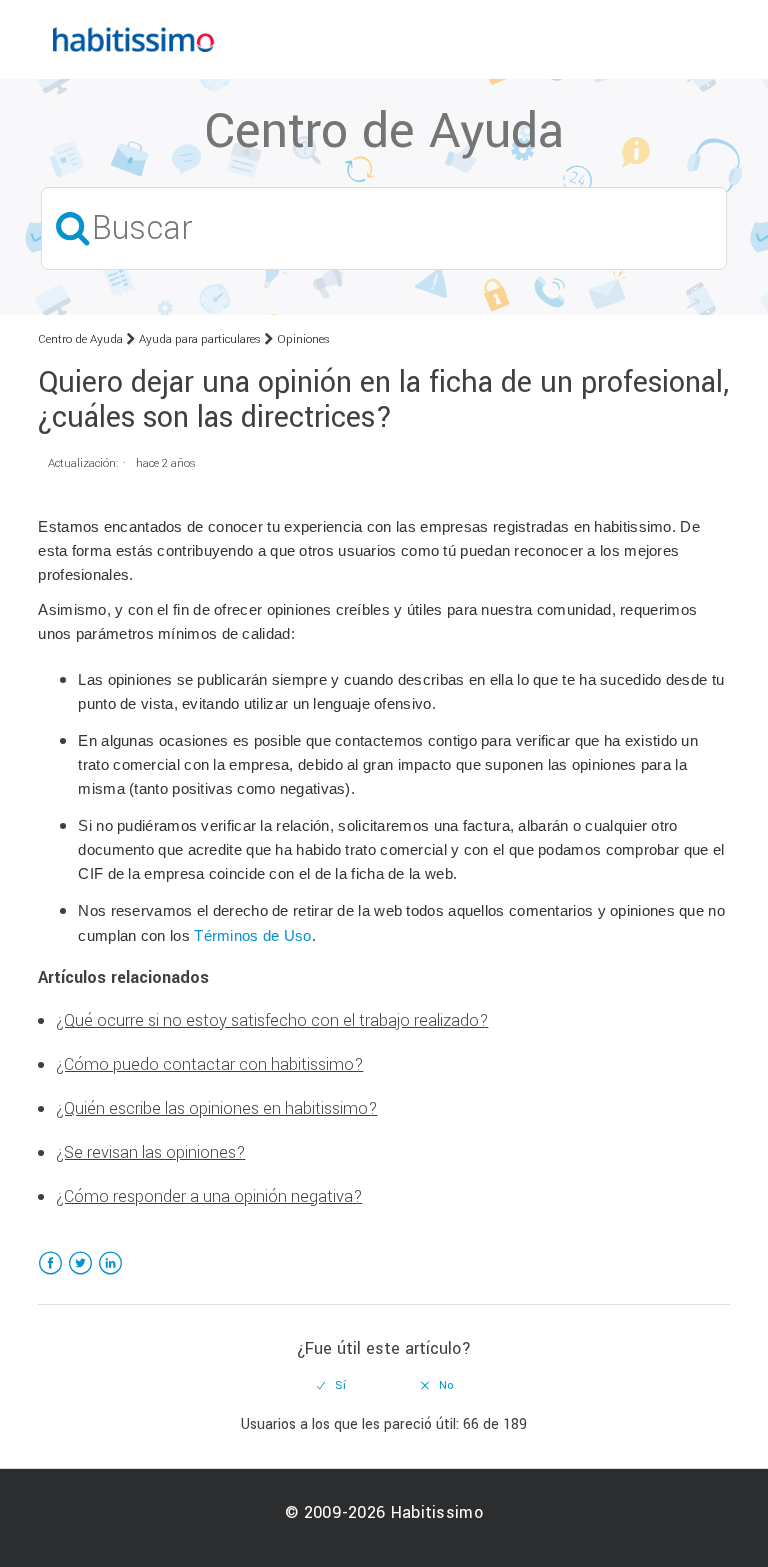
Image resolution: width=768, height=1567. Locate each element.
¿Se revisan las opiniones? (150, 1152)
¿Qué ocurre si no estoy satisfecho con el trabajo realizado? (272, 1020)
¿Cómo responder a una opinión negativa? (209, 1196)
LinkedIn (110, 1275)
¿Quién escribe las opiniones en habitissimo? (216, 1108)
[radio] (332, 1386)
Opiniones (303, 339)
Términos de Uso (253, 936)
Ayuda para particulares (200, 339)
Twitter (80, 1275)
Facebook (50, 1275)
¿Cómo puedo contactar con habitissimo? (209, 1064)
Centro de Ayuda (80, 339)
